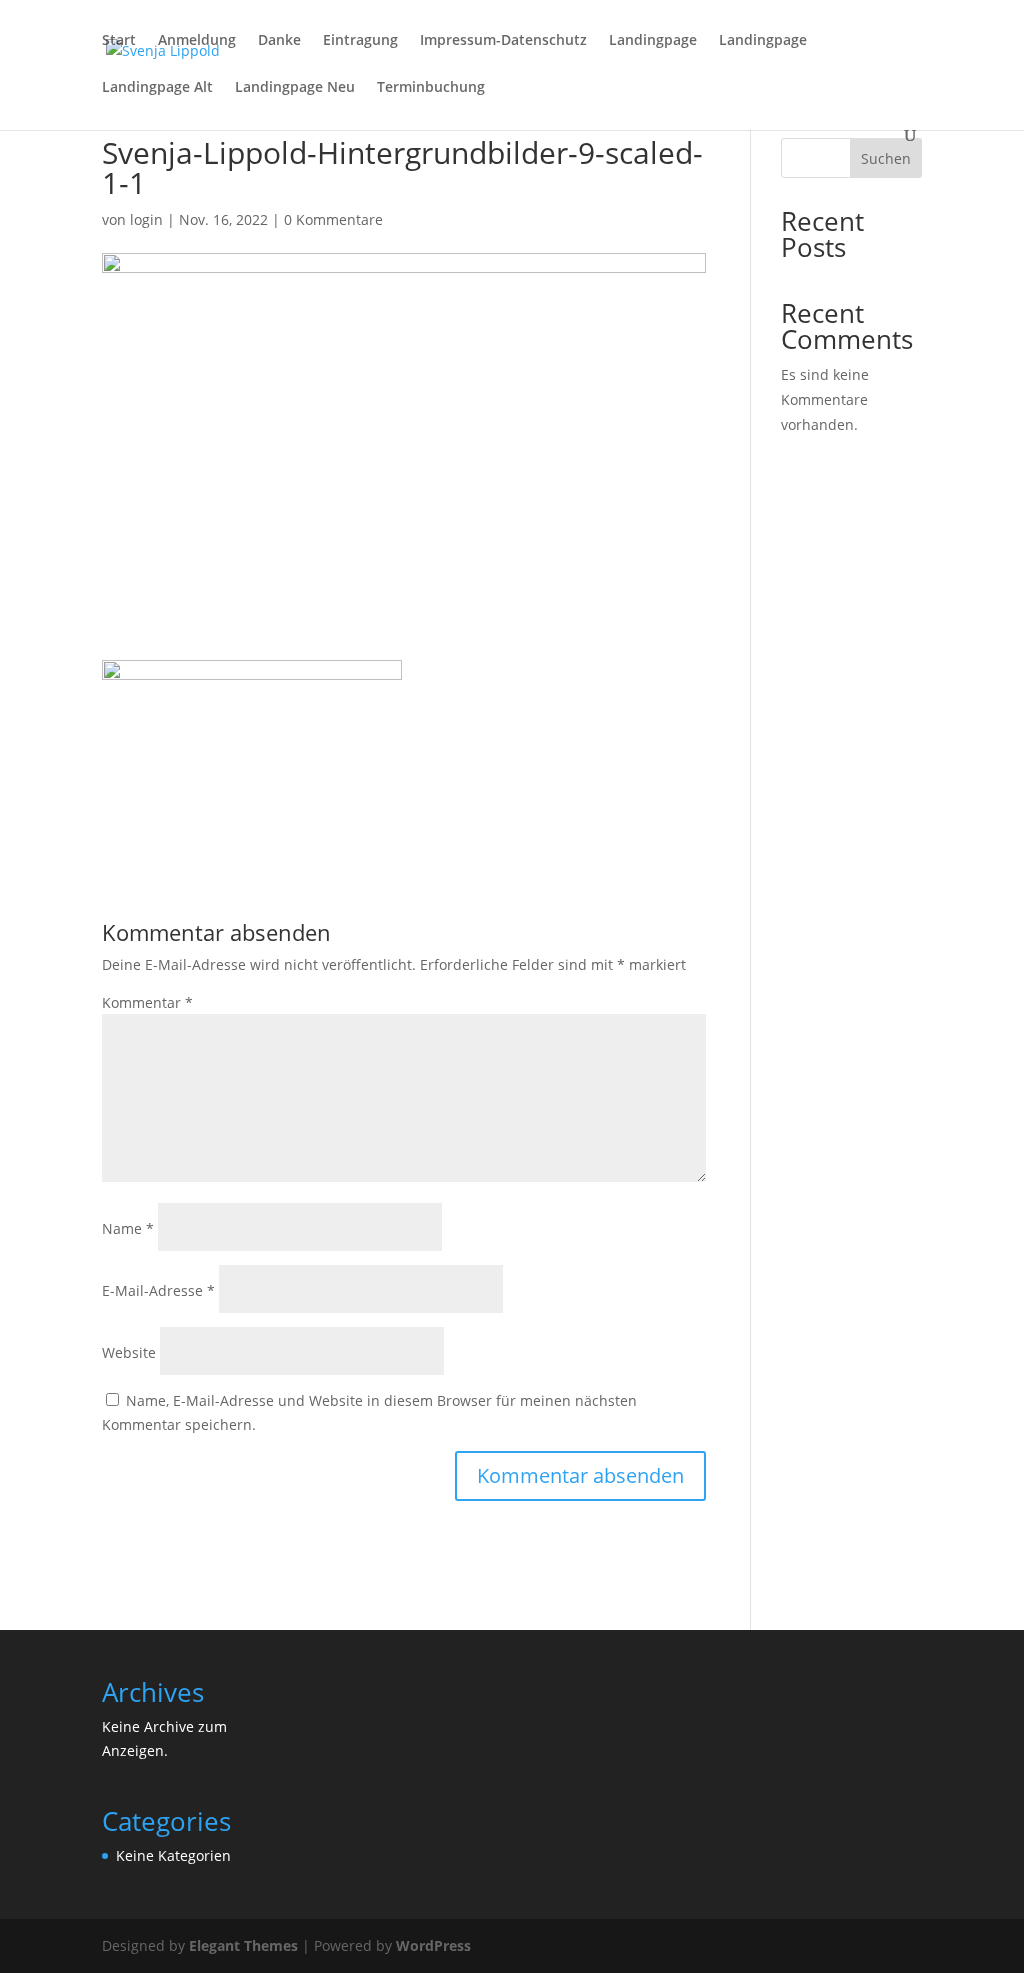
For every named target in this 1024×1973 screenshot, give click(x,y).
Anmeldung (197, 41)
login (146, 219)
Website (129, 1352)
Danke (279, 41)
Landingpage (653, 41)
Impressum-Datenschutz (503, 41)
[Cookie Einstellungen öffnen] (44, 1947)
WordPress (433, 1945)
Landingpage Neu (295, 88)
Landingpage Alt (157, 88)
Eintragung (360, 41)
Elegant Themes (243, 1945)
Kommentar (147, 1002)
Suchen (886, 158)
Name (128, 1228)
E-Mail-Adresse (158, 1290)
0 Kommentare (333, 219)
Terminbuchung (431, 88)
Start (119, 41)
